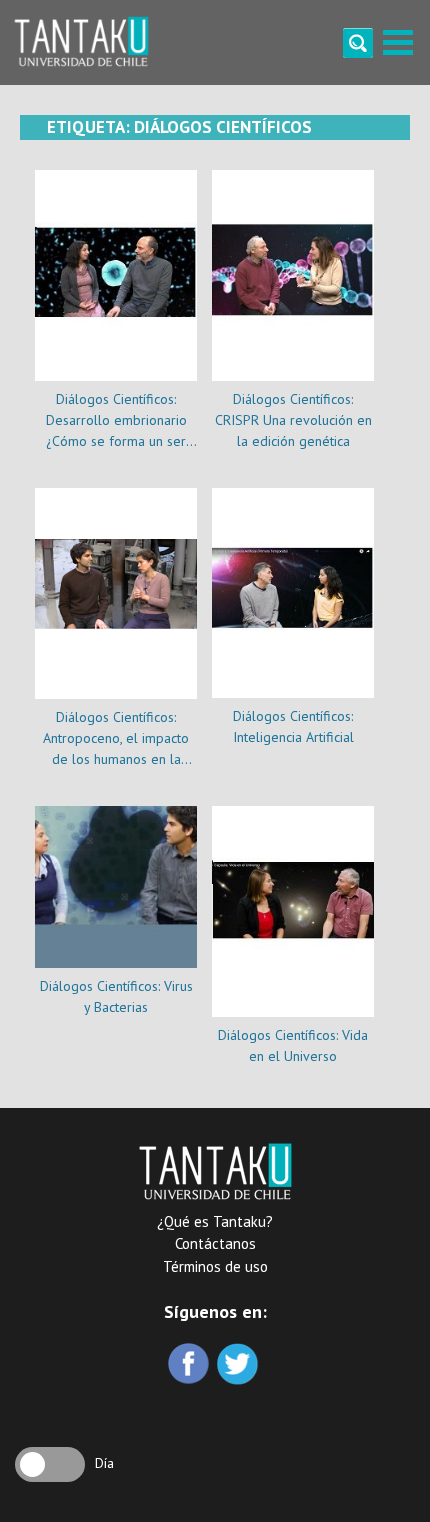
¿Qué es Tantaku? (215, 1221)
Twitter (239, 1365)
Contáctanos (215, 1243)
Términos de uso (215, 1266)
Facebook (190, 1365)
